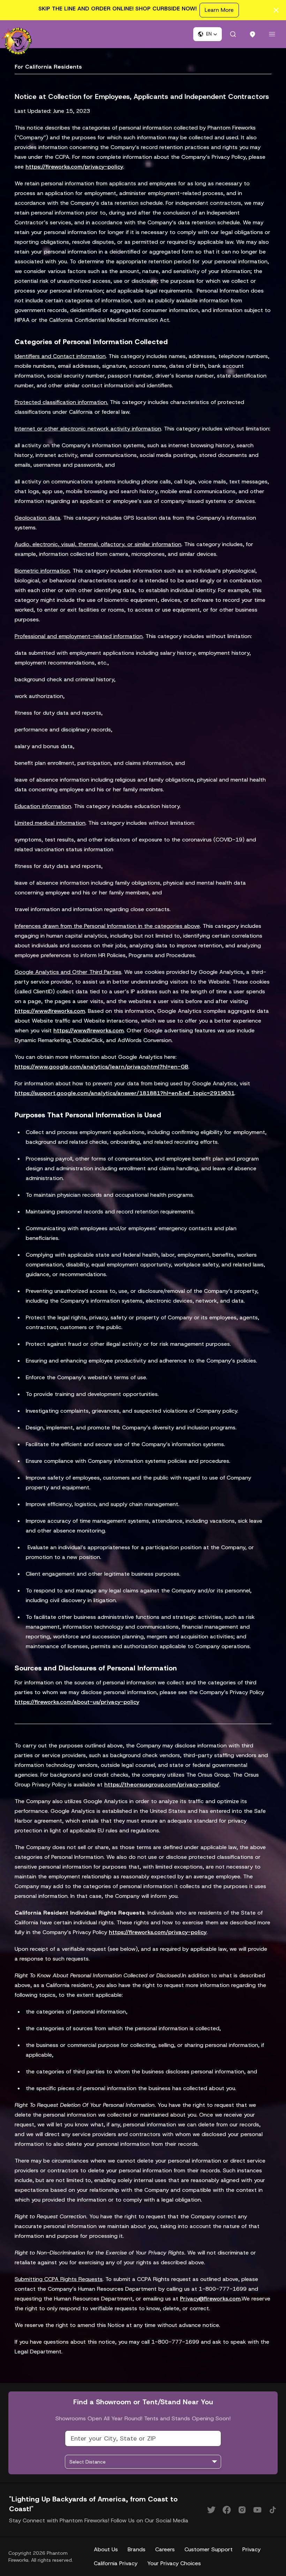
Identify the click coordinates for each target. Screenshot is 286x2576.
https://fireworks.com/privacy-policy (74, 167)
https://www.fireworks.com (50, 1011)
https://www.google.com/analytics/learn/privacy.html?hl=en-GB (101, 1067)
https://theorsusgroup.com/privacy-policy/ (162, 1784)
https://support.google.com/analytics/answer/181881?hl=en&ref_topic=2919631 (125, 1093)
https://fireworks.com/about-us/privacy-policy (77, 1702)
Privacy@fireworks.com (210, 2299)
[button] (208, 34)
